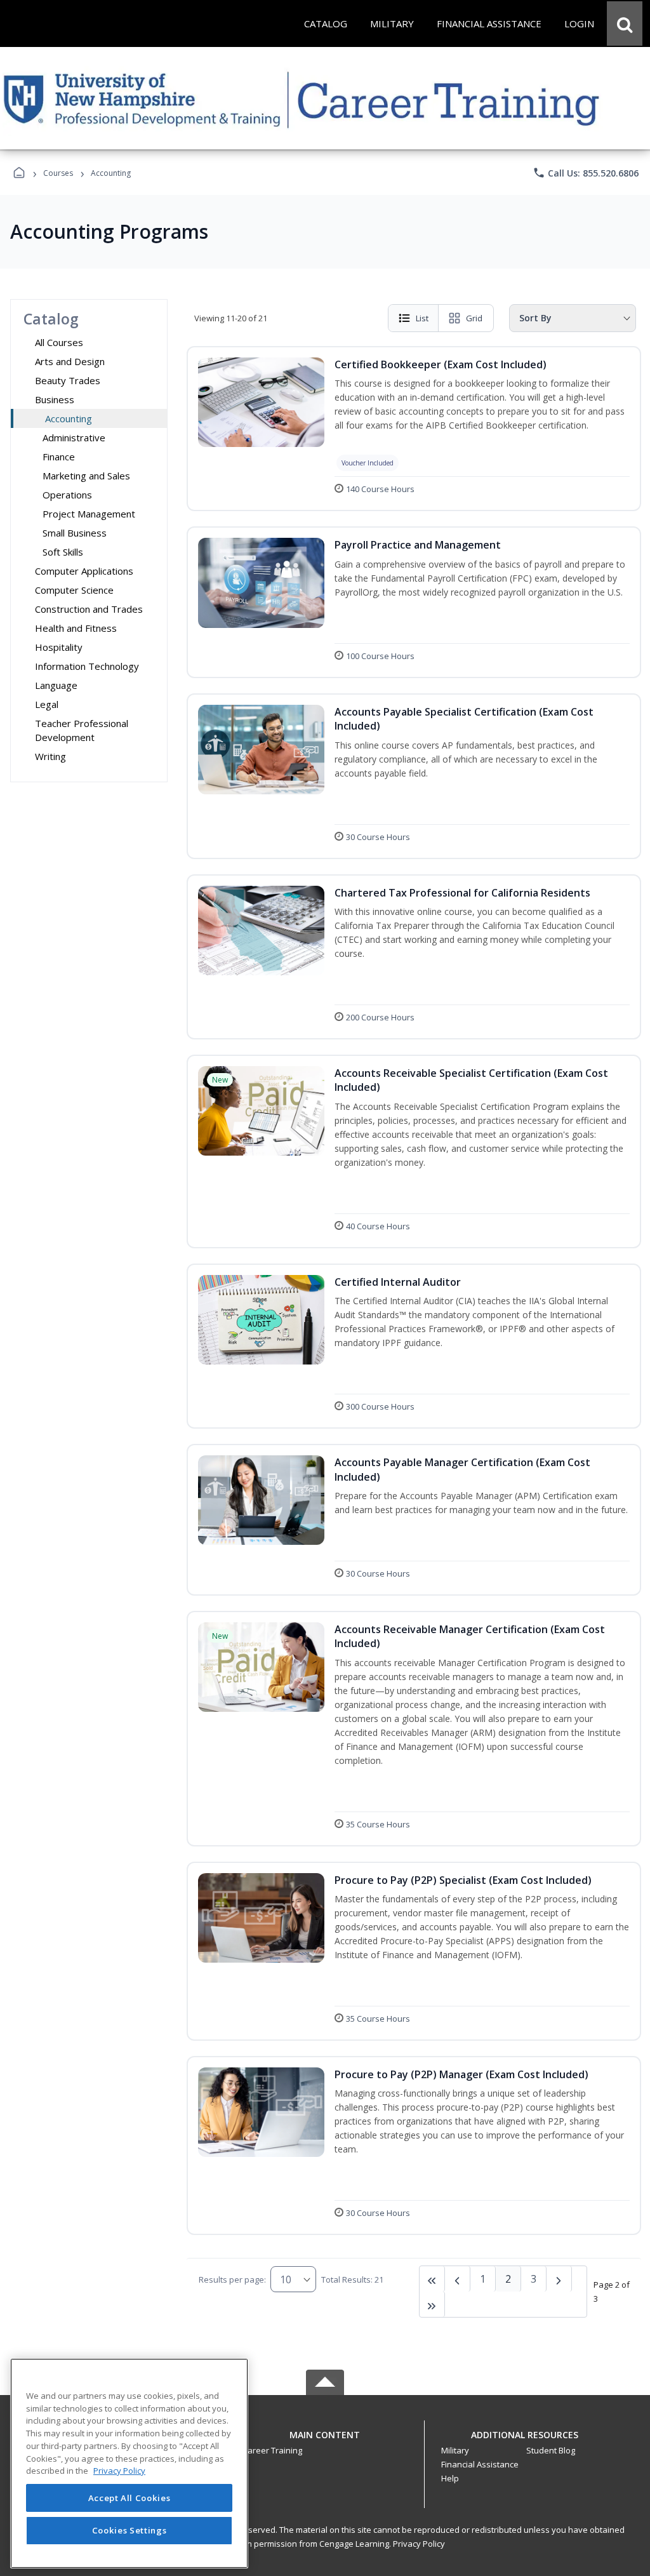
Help (450, 2478)
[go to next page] (458, 2279)
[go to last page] (432, 2279)
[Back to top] (325, 2442)
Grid (474, 318)
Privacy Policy (419, 2544)
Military (455, 2450)
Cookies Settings (129, 2530)
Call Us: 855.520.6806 (586, 173)
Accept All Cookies (129, 2498)
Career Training (272, 2450)
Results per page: (232, 2279)
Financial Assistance (480, 2464)
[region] (129, 2463)
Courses (58, 173)
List (422, 318)
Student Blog (551, 2450)
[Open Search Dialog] (625, 23)
